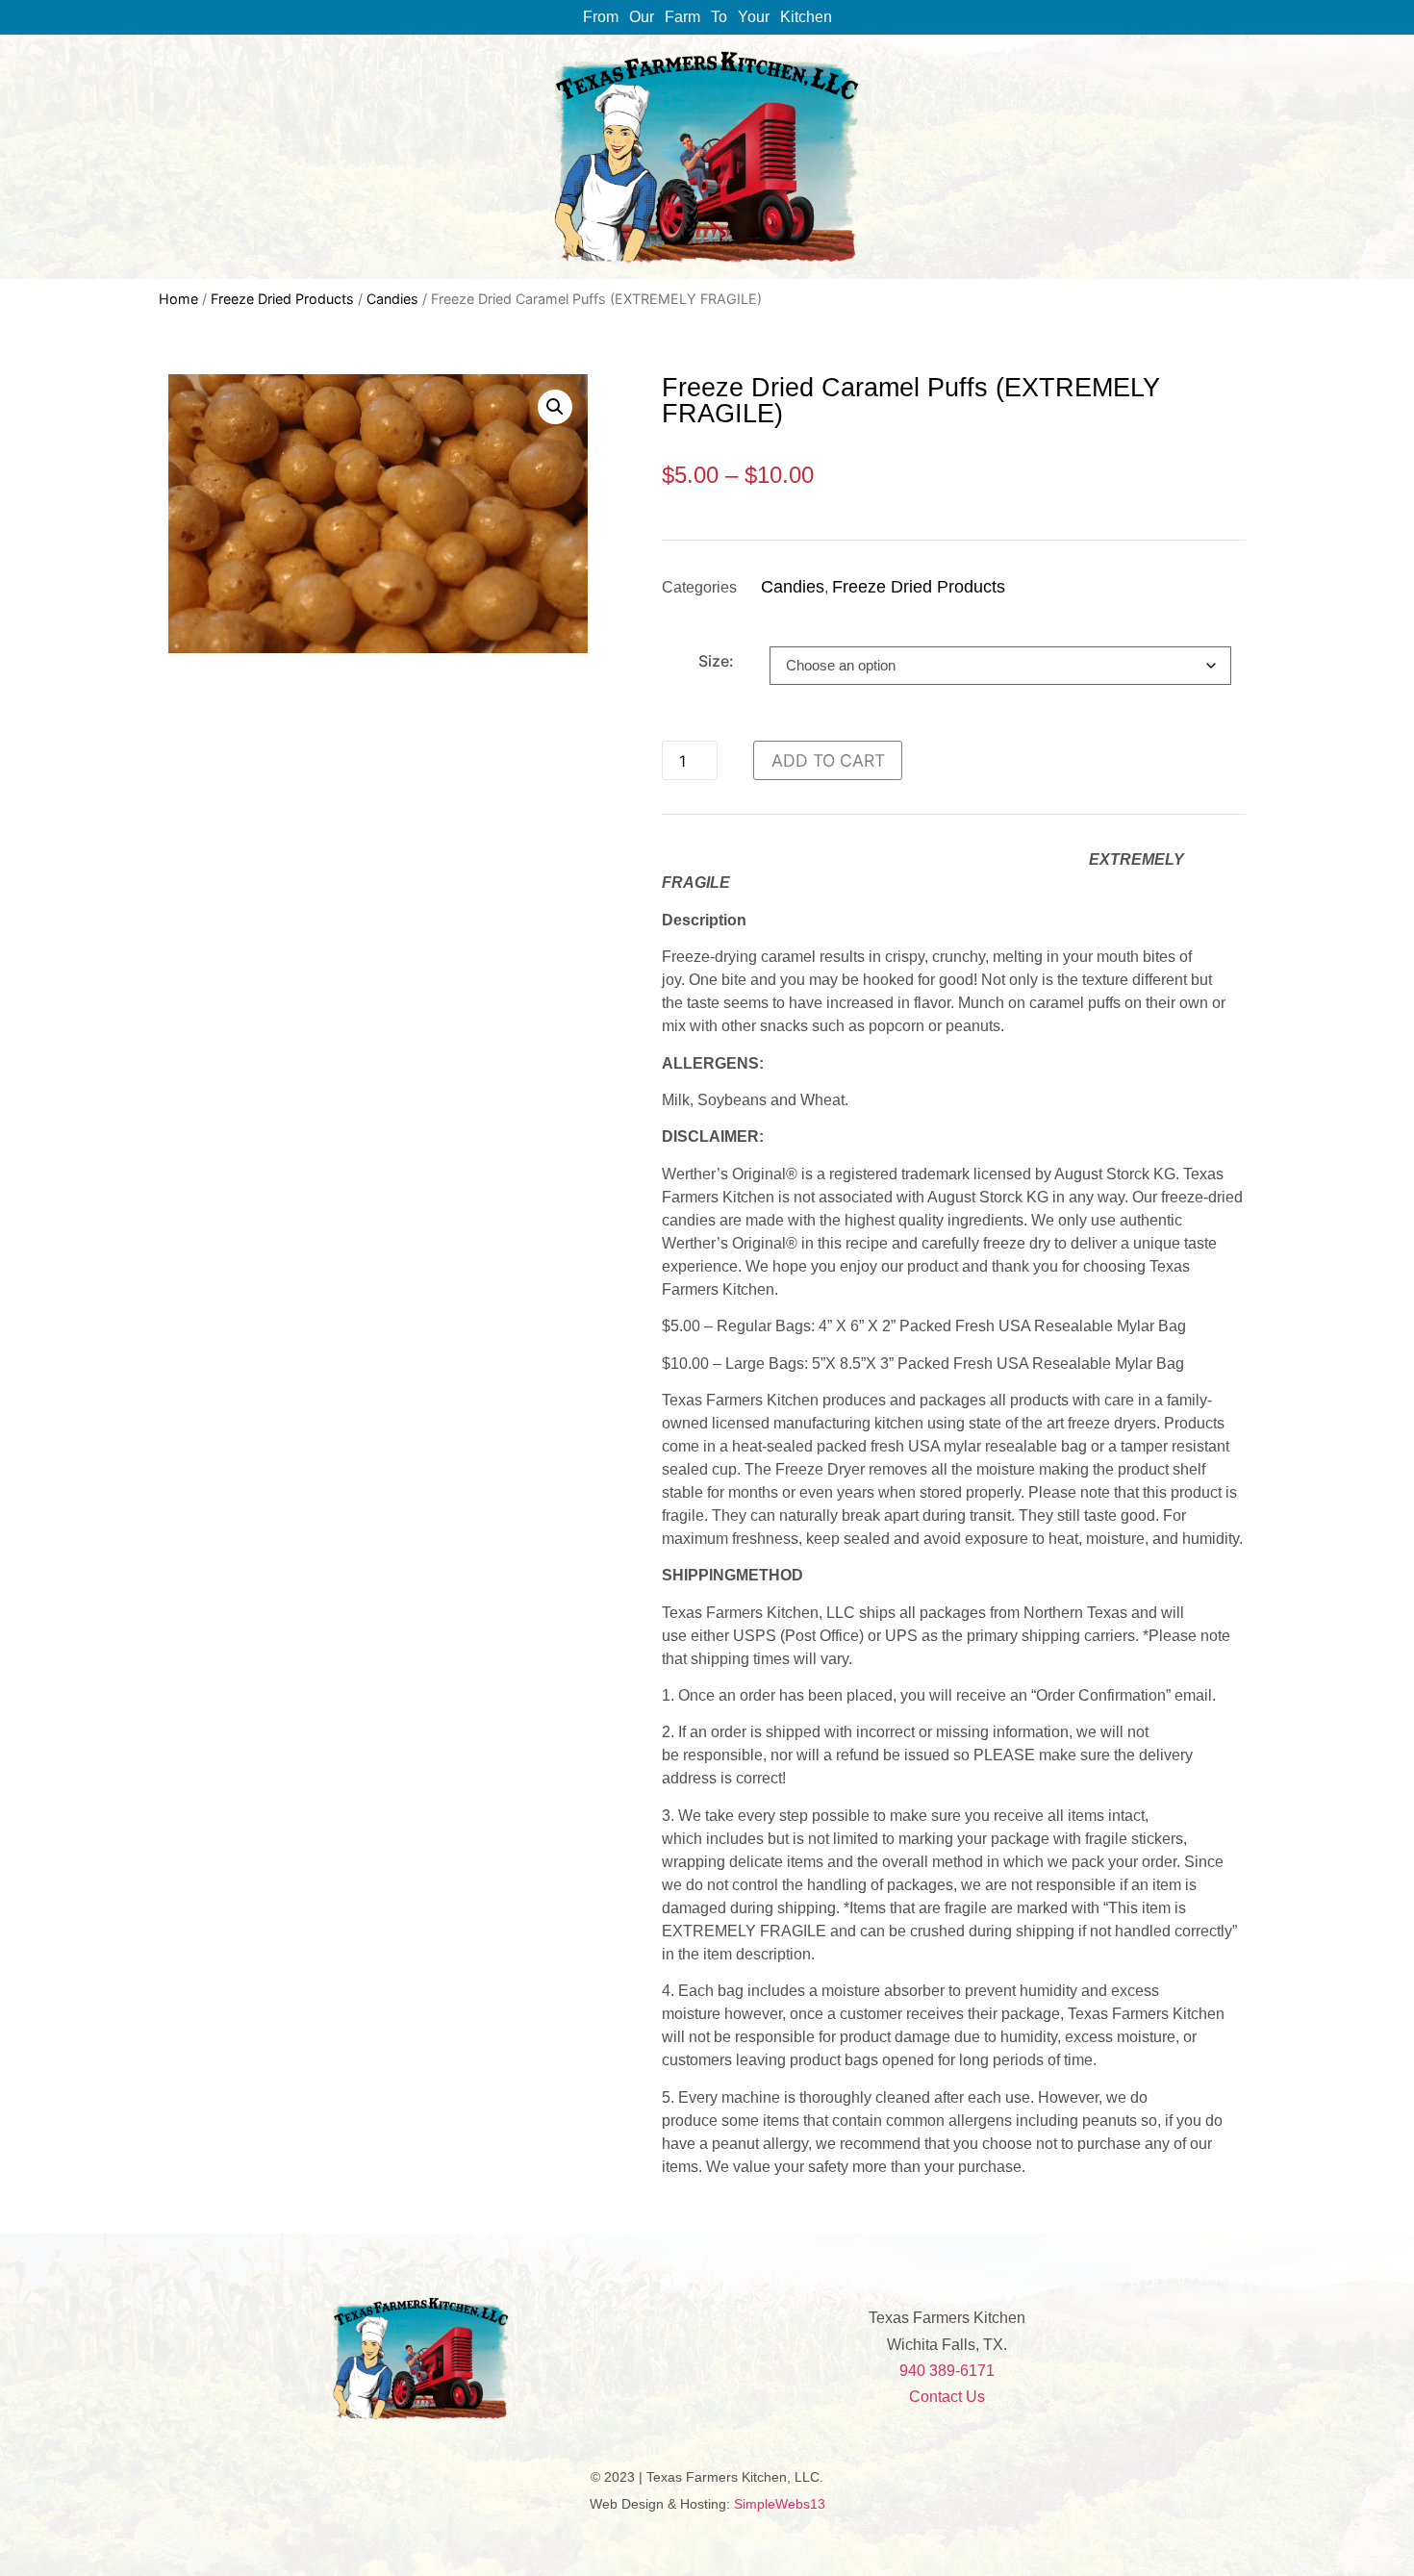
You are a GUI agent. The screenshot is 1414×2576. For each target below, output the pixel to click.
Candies (392, 299)
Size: (716, 661)
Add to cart (828, 760)
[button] (555, 407)
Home (178, 299)
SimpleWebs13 (780, 2504)
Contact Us (947, 2397)
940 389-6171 (947, 2371)
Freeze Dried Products (282, 299)
